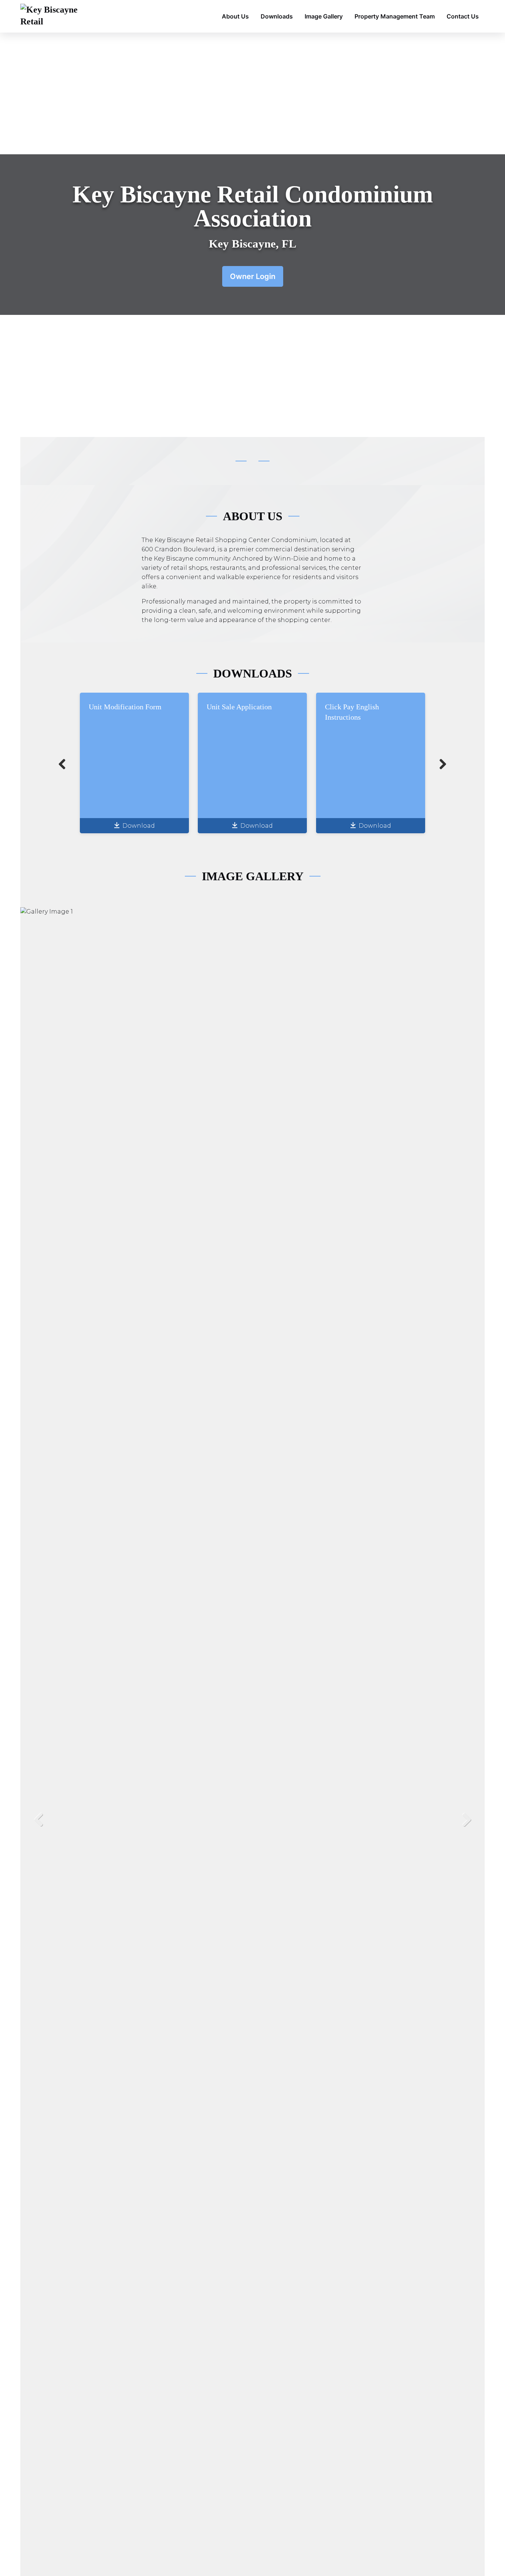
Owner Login (253, 276)
